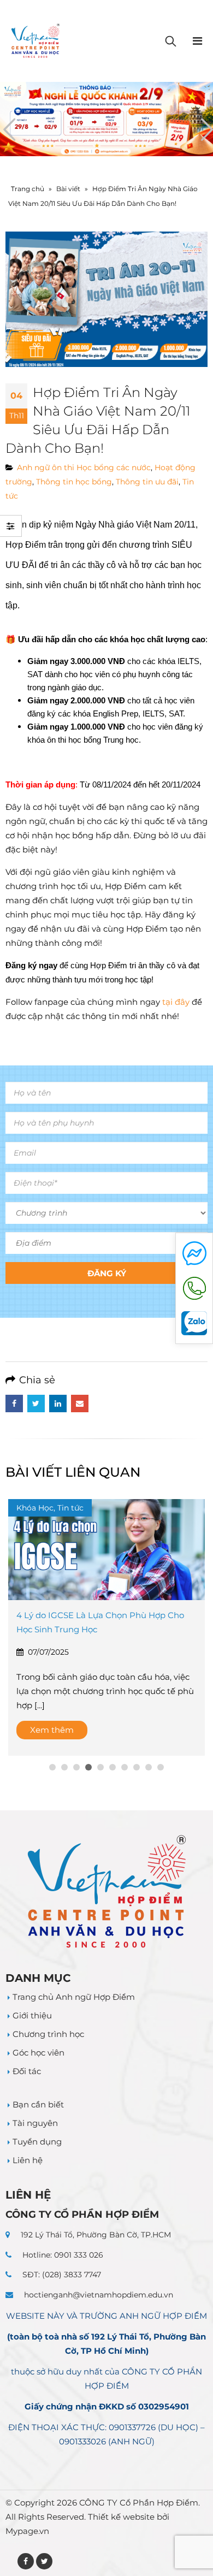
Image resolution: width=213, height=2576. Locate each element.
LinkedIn (58, 1404)
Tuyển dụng (37, 2142)
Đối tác (27, 2071)
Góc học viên (39, 2053)
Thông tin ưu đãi (147, 482)
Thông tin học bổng (74, 482)
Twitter (36, 1404)
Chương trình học (48, 2034)
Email (80, 1404)
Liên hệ (28, 2160)
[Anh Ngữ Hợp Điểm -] (35, 41)
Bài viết (68, 189)
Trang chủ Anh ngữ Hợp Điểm (74, 1997)
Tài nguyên (35, 2123)
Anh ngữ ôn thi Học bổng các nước (84, 467)
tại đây (175, 1002)
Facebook (14, 1404)
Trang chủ (28, 189)
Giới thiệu (32, 2015)
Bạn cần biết (38, 2104)
